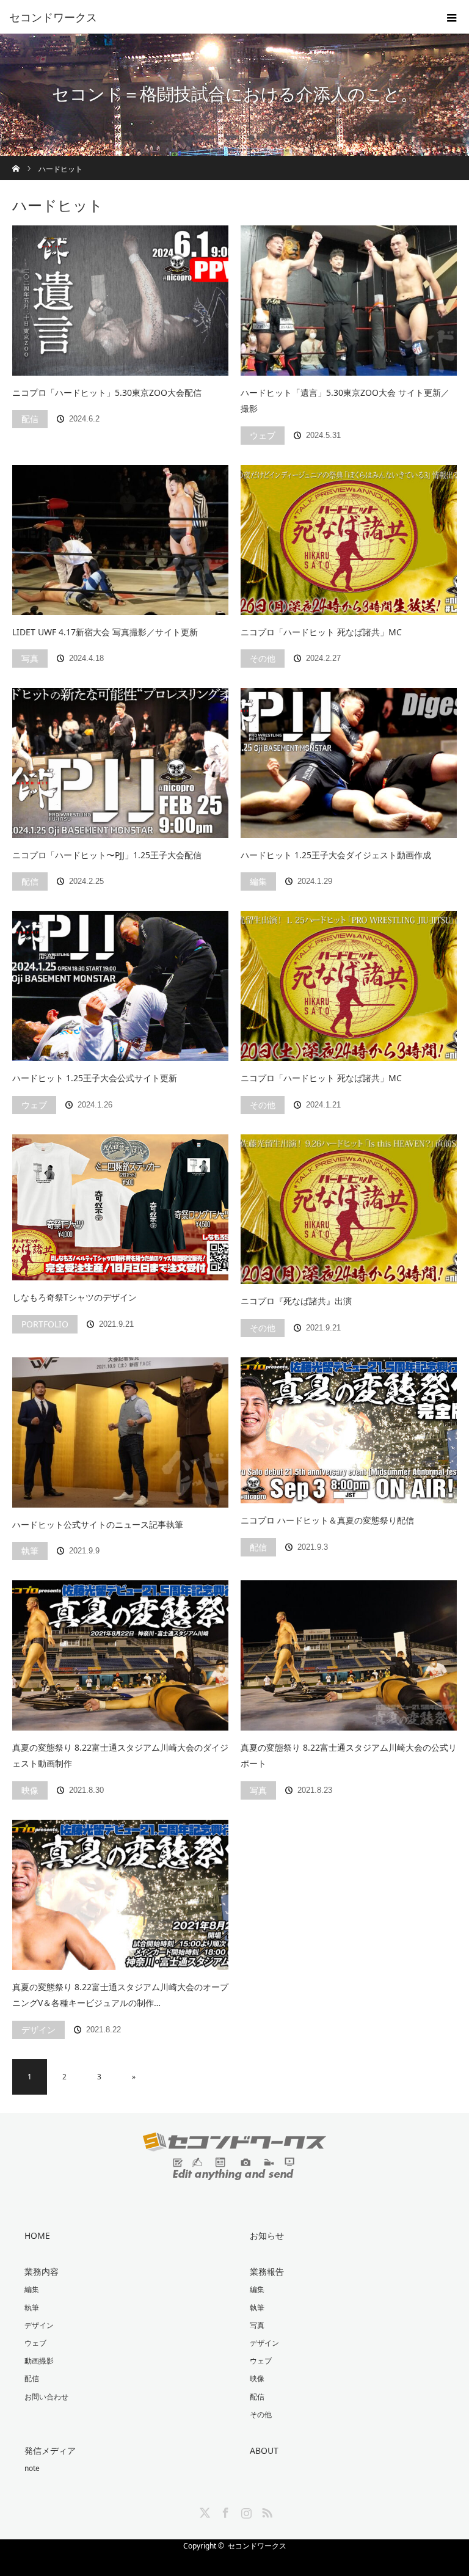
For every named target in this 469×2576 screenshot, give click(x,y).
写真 (30, 658)
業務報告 (267, 2271)
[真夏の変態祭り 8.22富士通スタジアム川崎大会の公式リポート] (349, 1655)
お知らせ (267, 2235)
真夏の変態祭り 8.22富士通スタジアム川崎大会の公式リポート (349, 1756)
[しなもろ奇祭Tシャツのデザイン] (120, 1207)
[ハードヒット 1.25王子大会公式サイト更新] (120, 986)
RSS (266, 2511)
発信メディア (50, 2450)
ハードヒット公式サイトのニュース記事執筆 (98, 1524)
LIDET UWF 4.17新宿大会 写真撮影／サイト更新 (105, 632)
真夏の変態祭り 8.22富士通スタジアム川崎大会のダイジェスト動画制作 (120, 1756)
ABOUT (264, 2450)
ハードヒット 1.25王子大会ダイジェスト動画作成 (336, 855)
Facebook (224, 2511)
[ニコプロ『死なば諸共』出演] (349, 1210)
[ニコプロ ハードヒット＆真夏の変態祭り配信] (349, 1430)
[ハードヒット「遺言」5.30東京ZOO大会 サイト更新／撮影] (349, 301)
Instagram (245, 2511)
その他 (263, 658)
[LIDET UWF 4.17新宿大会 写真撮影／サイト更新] (120, 540)
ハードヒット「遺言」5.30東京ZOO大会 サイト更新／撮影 (345, 401)
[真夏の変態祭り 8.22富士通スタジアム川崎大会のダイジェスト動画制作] (120, 1655)
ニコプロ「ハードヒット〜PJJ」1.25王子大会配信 (107, 855)
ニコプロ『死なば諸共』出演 (296, 1301)
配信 (30, 419)
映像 (30, 1790)
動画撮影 (39, 2361)
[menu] (452, 17)
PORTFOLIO (45, 1324)
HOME (37, 2235)
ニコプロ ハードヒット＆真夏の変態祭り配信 (327, 1520)
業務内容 (42, 2271)
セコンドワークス (257, 2546)
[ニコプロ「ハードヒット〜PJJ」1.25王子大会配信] (120, 763)
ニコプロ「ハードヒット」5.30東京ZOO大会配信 (107, 392)
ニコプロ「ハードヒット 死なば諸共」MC (321, 632)
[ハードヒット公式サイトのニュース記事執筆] (120, 1432)
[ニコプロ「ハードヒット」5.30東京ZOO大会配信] (120, 301)
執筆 (30, 1551)
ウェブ (263, 435)
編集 (258, 881)
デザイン (38, 2030)
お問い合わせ (46, 2397)
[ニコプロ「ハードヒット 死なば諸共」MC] (349, 540)
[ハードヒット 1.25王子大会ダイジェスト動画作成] (349, 763)
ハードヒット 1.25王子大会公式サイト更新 (95, 1078)
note (32, 2468)
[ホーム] (16, 160)
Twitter (203, 2511)
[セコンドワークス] (216, 17)
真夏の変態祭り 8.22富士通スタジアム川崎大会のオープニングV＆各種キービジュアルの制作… (120, 1995)
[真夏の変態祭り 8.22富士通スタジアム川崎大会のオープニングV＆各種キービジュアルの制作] (120, 1895)
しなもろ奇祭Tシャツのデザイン (75, 1297)
